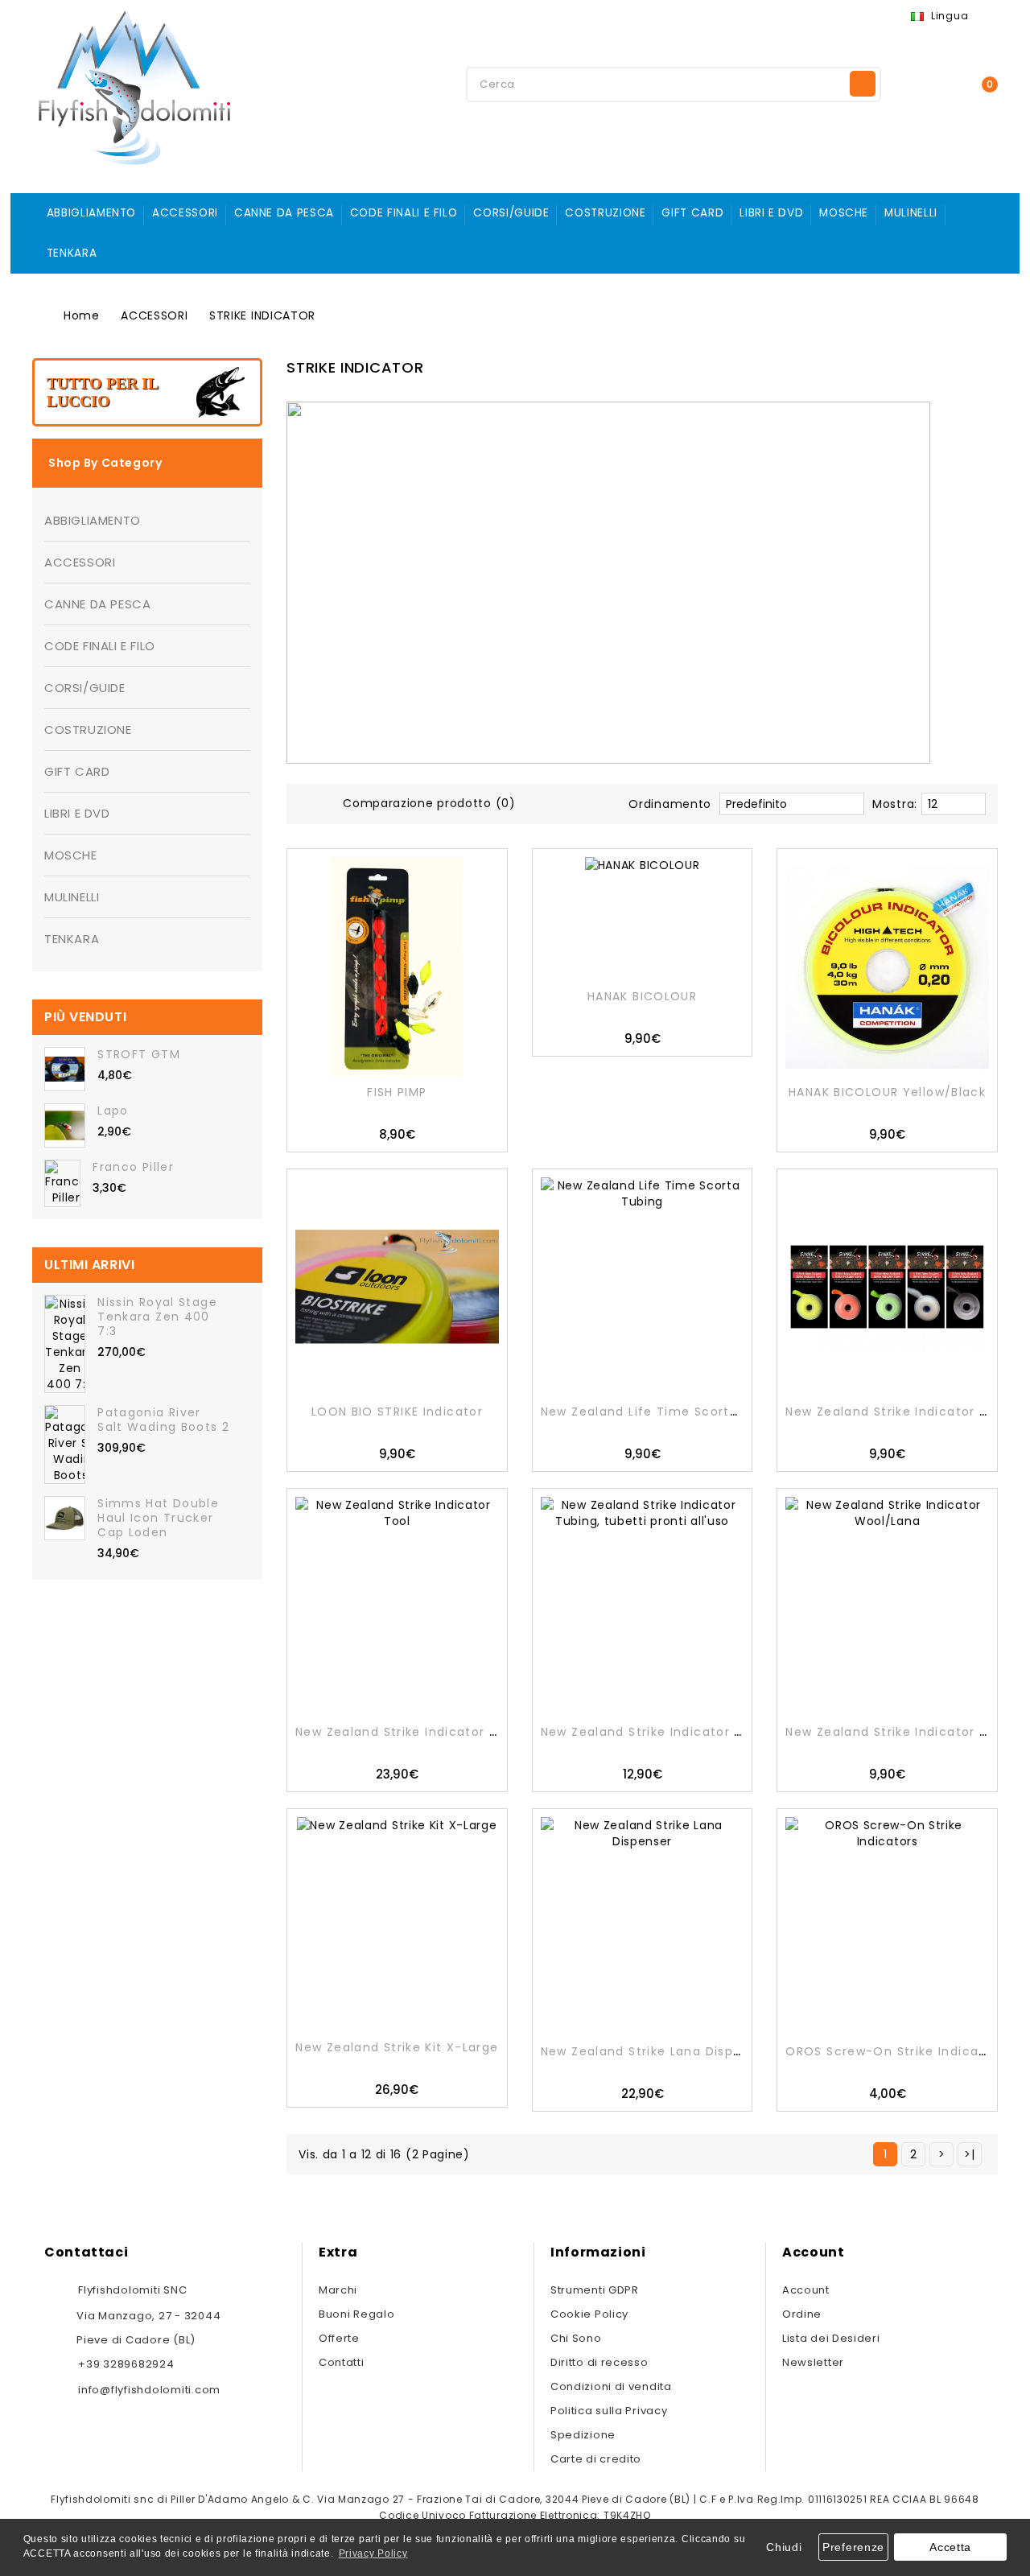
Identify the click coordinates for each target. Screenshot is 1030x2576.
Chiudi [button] (784, 2547)
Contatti (342, 2362)
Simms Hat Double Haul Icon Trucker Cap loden (158, 1518)
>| (969, 2154)
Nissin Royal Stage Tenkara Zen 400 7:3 (157, 1317)
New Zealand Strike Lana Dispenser (655, 2051)
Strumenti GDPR (595, 2290)
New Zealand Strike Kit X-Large (397, 2047)
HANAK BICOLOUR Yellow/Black (887, 1092)
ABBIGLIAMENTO (91, 213)
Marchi (338, 2290)
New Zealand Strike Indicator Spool (900, 1412)
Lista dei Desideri (831, 2338)
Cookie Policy (589, 2314)
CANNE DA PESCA (284, 213)
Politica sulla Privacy (609, 2411)
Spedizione (583, 2435)
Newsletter (813, 2362)
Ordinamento (670, 804)
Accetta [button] (950, 2547)
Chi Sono (576, 2338)
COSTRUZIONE (605, 213)
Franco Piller (133, 1167)
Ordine (802, 2314)
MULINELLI (911, 213)
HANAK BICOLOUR (642, 996)
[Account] (921, 83)
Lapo (113, 1111)
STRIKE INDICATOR (262, 315)
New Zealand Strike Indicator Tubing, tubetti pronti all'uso (733, 1732)
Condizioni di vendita (611, 2386)
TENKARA (72, 253)
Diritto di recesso (599, 2362)
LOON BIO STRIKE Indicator (397, 1412)
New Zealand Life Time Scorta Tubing (664, 1412)
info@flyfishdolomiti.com (149, 2390)
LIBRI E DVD (771, 213)
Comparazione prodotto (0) (429, 803)
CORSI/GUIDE (511, 213)
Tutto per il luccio (102, 392)
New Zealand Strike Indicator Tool (406, 1732)
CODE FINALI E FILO (404, 213)
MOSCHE (844, 213)
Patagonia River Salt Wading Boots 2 (163, 1420)
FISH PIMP (397, 1092)
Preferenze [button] (853, 2547)
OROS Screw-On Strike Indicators (895, 2051)
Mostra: (895, 804)
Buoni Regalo (356, 2314)
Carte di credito (596, 2459)
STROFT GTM (139, 1054)
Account (806, 2290)
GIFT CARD (692, 213)
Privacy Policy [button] (373, 2553)
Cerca (863, 84)
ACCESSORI (185, 213)
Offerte (339, 2338)
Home (82, 315)
